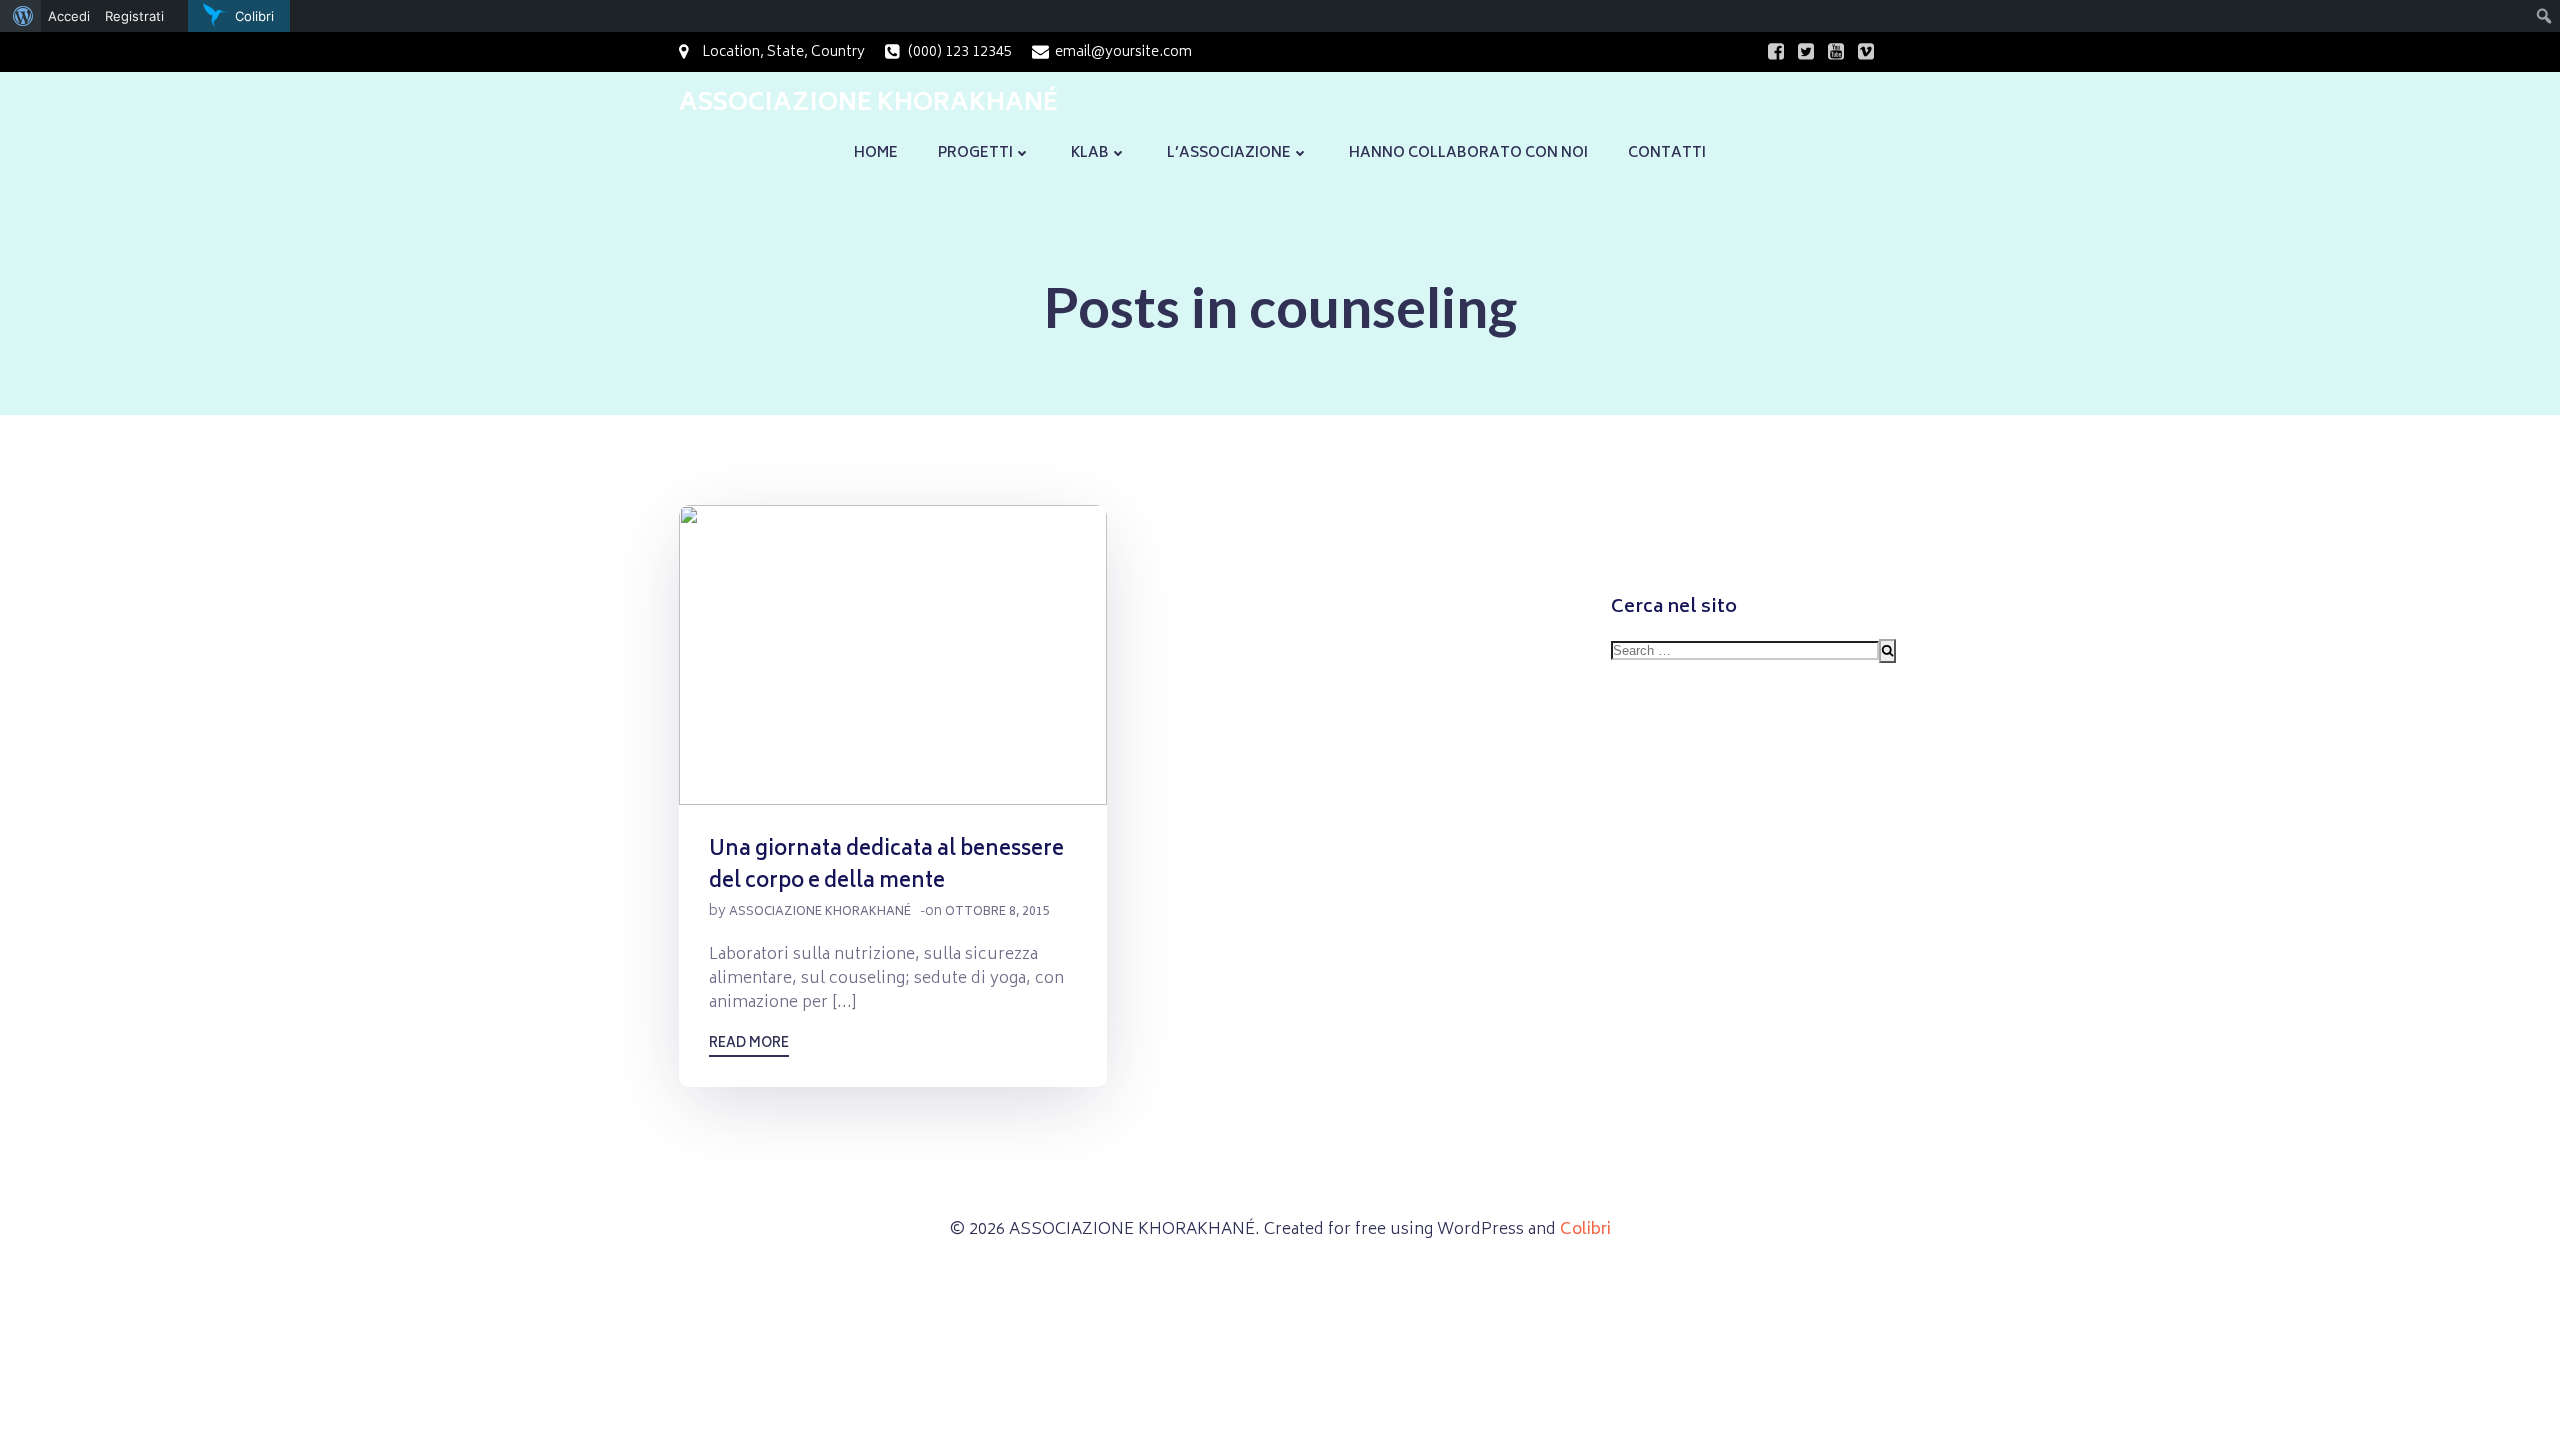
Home (876, 153)
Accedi (69, 16)
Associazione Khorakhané (820, 912)
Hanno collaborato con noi (1468, 153)
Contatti (1667, 153)
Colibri (1585, 1230)
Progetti (975, 153)
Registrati (134, 16)
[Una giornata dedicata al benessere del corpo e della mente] (893, 656)
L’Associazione (1229, 153)
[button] (893, 655)
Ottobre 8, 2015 (997, 912)
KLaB (1090, 153)
